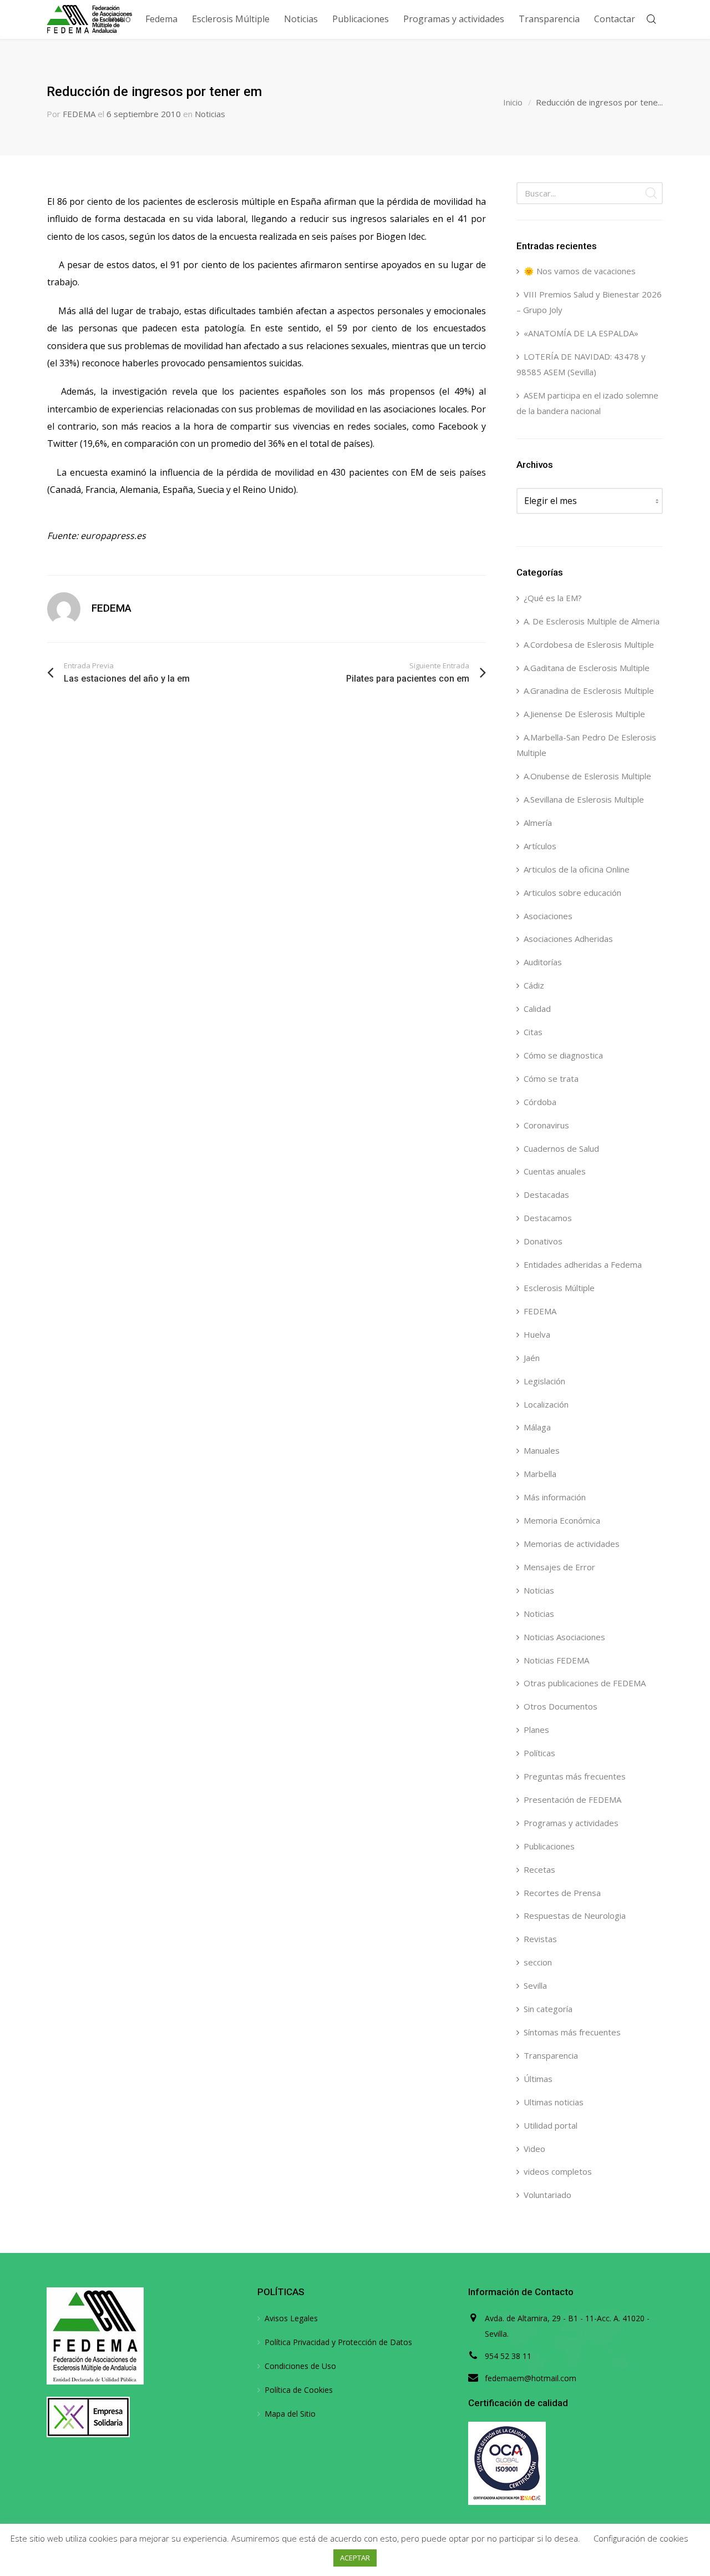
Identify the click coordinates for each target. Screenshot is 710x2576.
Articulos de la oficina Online (577, 869)
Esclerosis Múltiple (559, 1288)
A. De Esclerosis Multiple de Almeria (592, 621)
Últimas (538, 2079)
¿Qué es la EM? (553, 598)
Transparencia (551, 2055)
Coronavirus (546, 1125)
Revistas (540, 1939)
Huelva (537, 1334)
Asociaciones (548, 916)
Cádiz (534, 985)
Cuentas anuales (555, 1171)
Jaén (532, 1358)
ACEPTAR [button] (355, 2558)
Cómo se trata (551, 1078)
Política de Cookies (299, 2390)
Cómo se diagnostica (563, 1055)
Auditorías (543, 962)
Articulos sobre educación (572, 893)
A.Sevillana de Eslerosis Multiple (584, 799)
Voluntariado (547, 2195)
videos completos (558, 2171)
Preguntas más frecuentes (575, 1776)
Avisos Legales (291, 2318)
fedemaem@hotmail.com (531, 2378)
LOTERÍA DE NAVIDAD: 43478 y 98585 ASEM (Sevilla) (581, 364)
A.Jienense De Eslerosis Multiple (584, 714)
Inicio (513, 102)
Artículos (540, 846)
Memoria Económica (562, 1520)
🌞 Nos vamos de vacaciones (580, 271)
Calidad (537, 1009)
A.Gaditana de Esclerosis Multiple (587, 668)
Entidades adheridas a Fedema (583, 1264)
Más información (555, 1497)
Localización (546, 1404)
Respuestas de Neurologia (575, 1915)
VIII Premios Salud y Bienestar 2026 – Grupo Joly (589, 302)
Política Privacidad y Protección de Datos (338, 2342)
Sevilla (535, 1985)
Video (534, 2149)
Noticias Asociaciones (564, 1637)
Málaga (537, 1427)
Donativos (543, 1241)
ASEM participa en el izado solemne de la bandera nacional (587, 403)
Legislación (544, 1381)
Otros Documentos (561, 1706)
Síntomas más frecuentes (572, 2032)
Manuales (542, 1450)
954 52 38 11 (508, 2356)
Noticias (210, 114)
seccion (538, 1962)
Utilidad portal (551, 2125)
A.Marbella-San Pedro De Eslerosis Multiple (586, 745)
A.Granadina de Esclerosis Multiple (589, 690)
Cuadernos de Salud (561, 1148)
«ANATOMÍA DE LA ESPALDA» (581, 333)
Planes (536, 1730)
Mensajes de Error (559, 1567)
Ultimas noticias (554, 2102)
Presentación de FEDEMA (572, 1799)
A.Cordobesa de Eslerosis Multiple (589, 644)
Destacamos (548, 1218)
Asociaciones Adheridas (568, 939)
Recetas (539, 1869)
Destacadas (546, 1194)
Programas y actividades (571, 1823)
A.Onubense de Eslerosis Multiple (587, 776)
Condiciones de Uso (300, 2366)
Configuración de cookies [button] (641, 2538)
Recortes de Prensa (562, 1893)
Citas (533, 1032)
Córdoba (540, 1102)
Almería (538, 823)
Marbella (540, 1474)
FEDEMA (79, 114)
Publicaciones (549, 1846)
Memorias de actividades (572, 1544)
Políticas (539, 1753)
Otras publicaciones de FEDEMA (585, 1683)
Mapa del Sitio (290, 2414)
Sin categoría (548, 2009)
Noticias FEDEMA (556, 1660)
